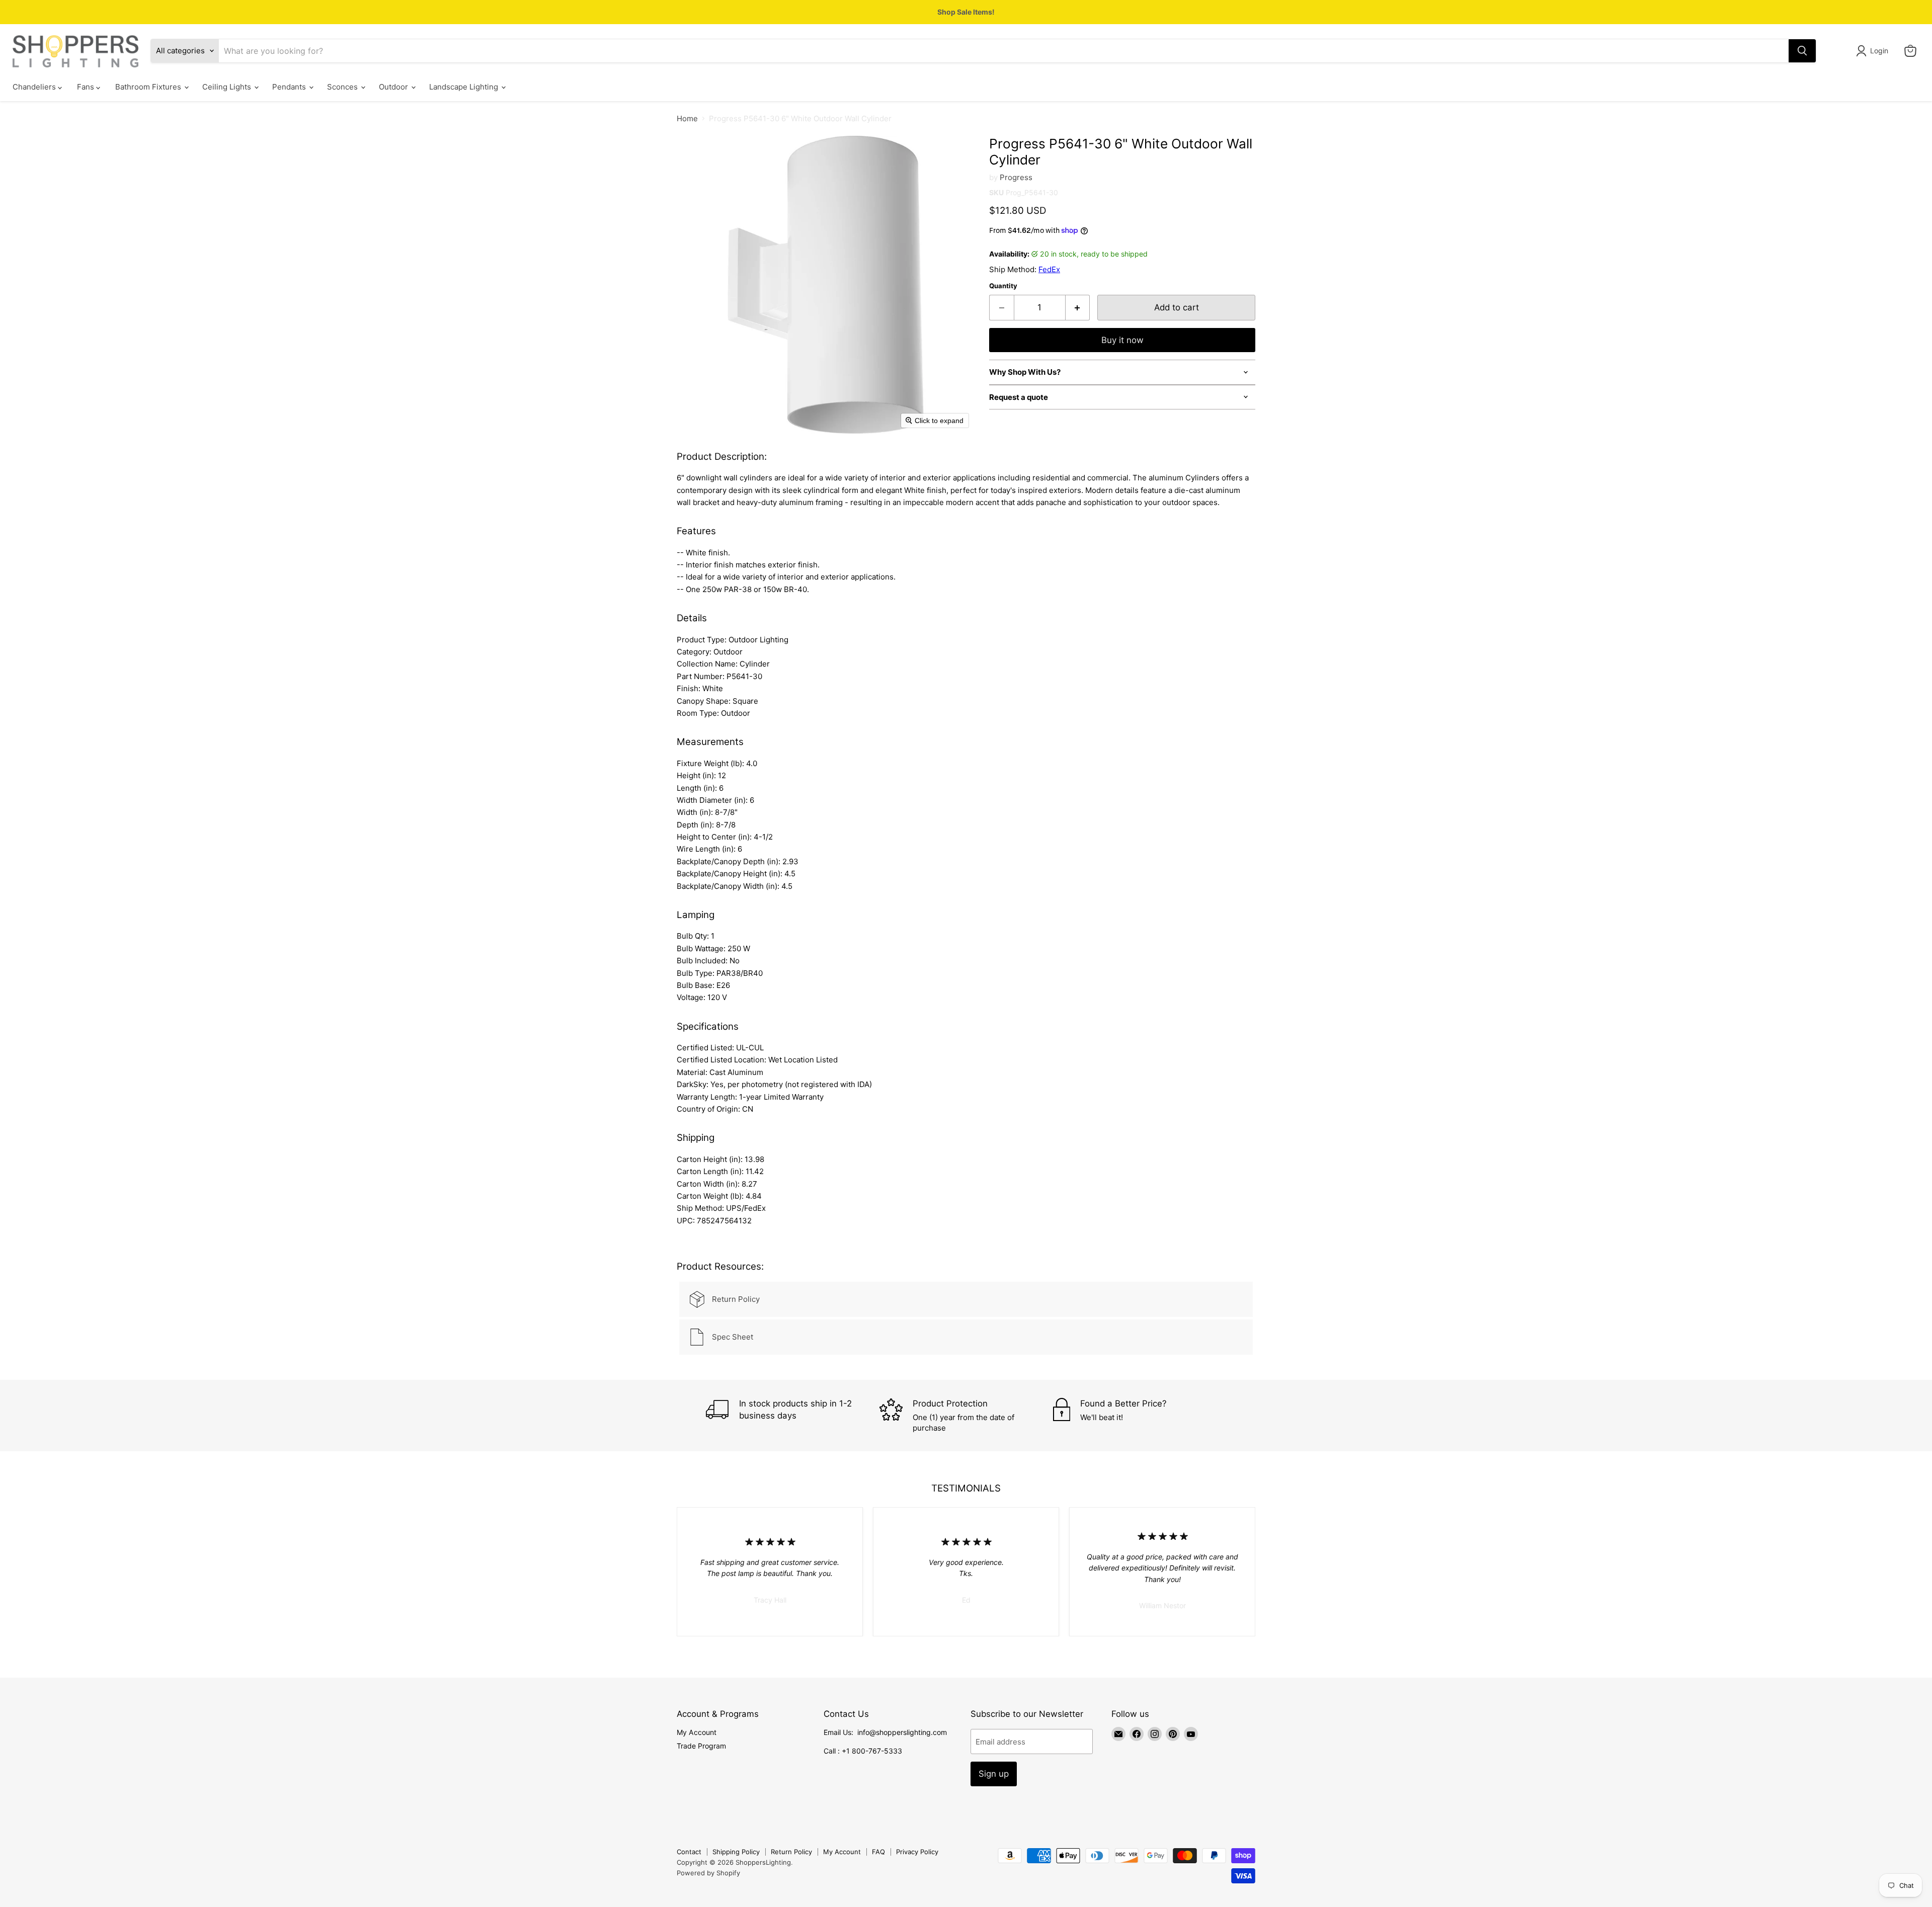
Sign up (994, 1774)
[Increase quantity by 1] (1078, 308)
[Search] (1802, 51)
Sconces (343, 87)
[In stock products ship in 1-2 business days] (793, 1415)
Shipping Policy (736, 1852)
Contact (689, 1852)
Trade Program (701, 1746)
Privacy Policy (917, 1852)
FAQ (878, 1852)
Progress (1016, 177)
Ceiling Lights (228, 87)
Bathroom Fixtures (149, 87)
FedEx (1049, 269)
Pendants (290, 87)
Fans (87, 87)
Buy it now (1122, 340)
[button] (1874, 51)
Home (687, 118)
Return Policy (791, 1852)
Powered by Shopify (708, 1873)
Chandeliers (35, 87)
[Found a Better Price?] (1140, 1415)
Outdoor (394, 87)
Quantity (1003, 286)
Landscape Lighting (465, 87)
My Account (697, 1732)
